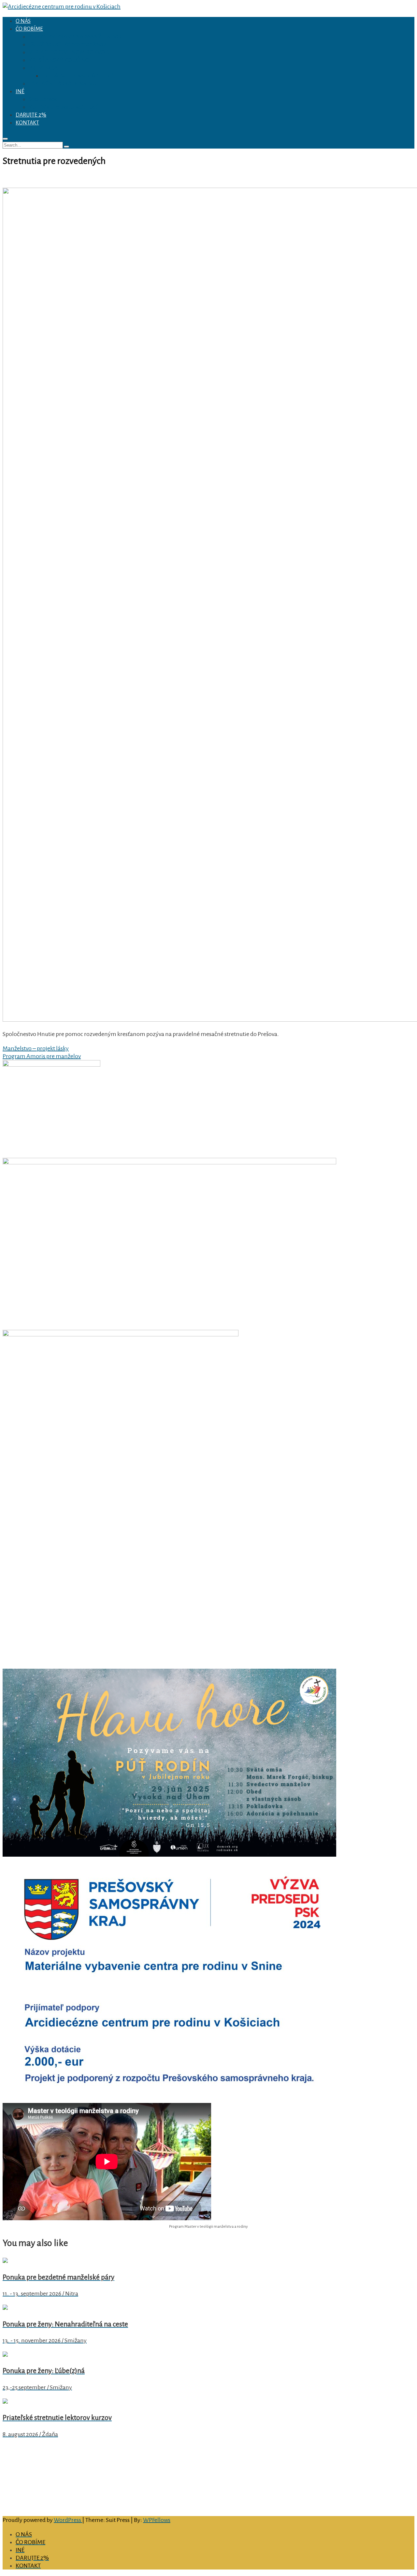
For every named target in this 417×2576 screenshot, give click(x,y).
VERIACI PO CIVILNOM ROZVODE (71, 52)
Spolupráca (43, 99)
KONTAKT (27, 123)
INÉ (20, 92)
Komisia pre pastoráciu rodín (65, 107)
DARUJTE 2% (31, 115)
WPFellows (157, 2520)
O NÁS (23, 21)
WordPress (68, 2520)
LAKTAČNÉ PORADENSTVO (63, 83)
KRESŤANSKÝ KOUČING (59, 60)
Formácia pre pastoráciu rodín (79, 76)
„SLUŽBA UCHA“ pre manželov (67, 44)
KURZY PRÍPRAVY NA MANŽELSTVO (75, 36)
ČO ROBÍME (29, 29)
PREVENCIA (43, 68)
